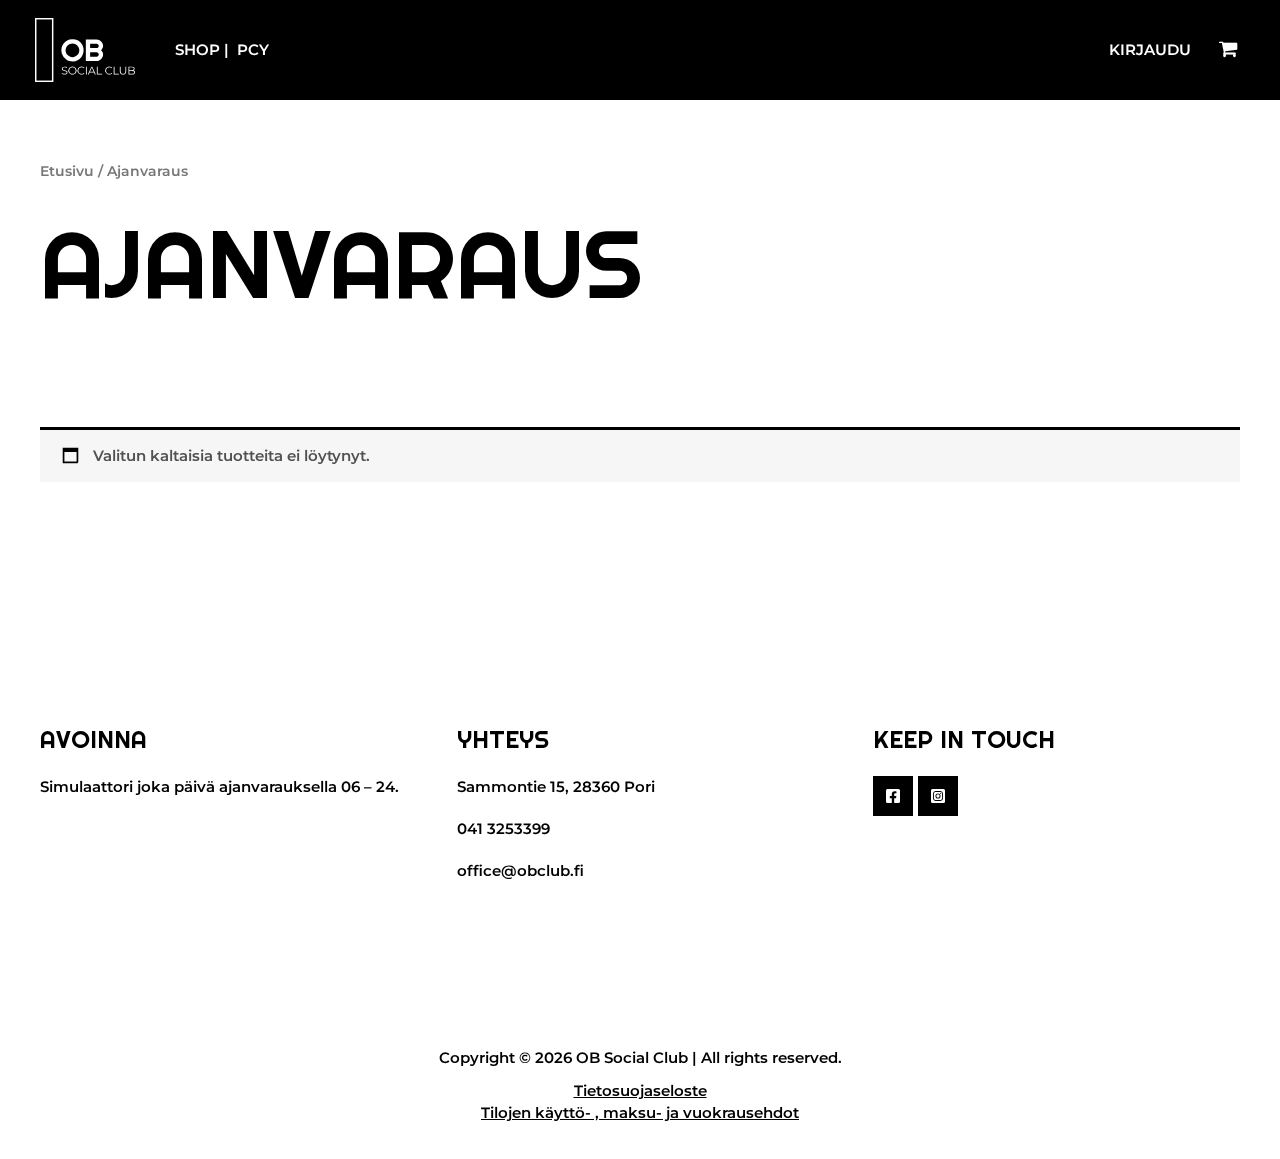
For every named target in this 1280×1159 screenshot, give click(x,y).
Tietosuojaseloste (640, 1090)
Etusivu (67, 171)
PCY (253, 49)
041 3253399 (503, 828)
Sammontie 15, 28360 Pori (556, 786)
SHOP (197, 49)
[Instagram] (938, 796)
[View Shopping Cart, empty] (1228, 50)
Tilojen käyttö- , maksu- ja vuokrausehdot (640, 1112)
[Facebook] (893, 796)
